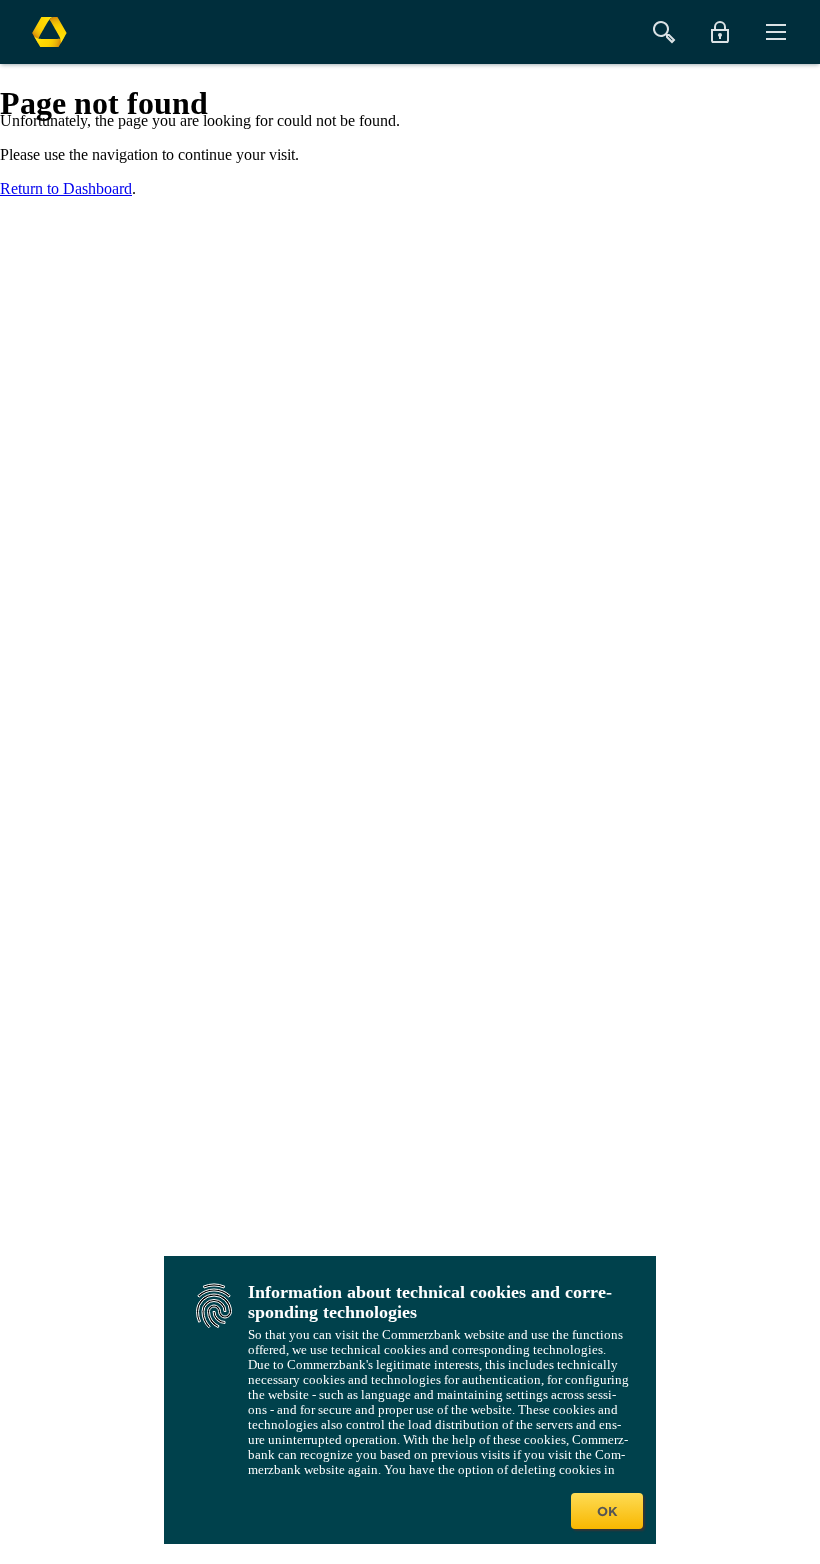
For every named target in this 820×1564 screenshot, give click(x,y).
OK (607, 1511)
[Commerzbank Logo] (49, 32)
